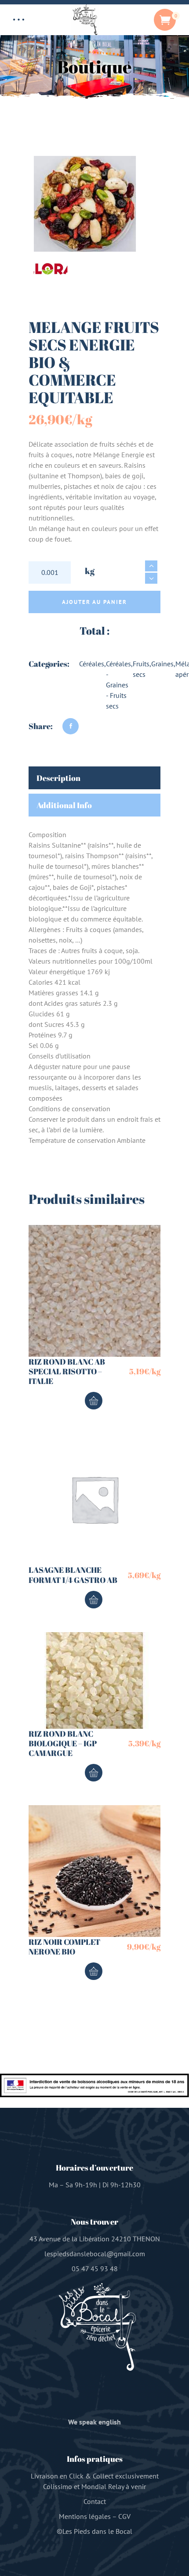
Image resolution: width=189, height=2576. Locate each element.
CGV (124, 2516)
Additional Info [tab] (64, 805)
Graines (162, 664)
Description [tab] (58, 778)
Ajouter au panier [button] (94, 1401)
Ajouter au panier (94, 602)
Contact (95, 2501)
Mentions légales (85, 2516)
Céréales (92, 664)
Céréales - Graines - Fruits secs (118, 685)
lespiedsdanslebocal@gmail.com (95, 2254)
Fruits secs (141, 669)
